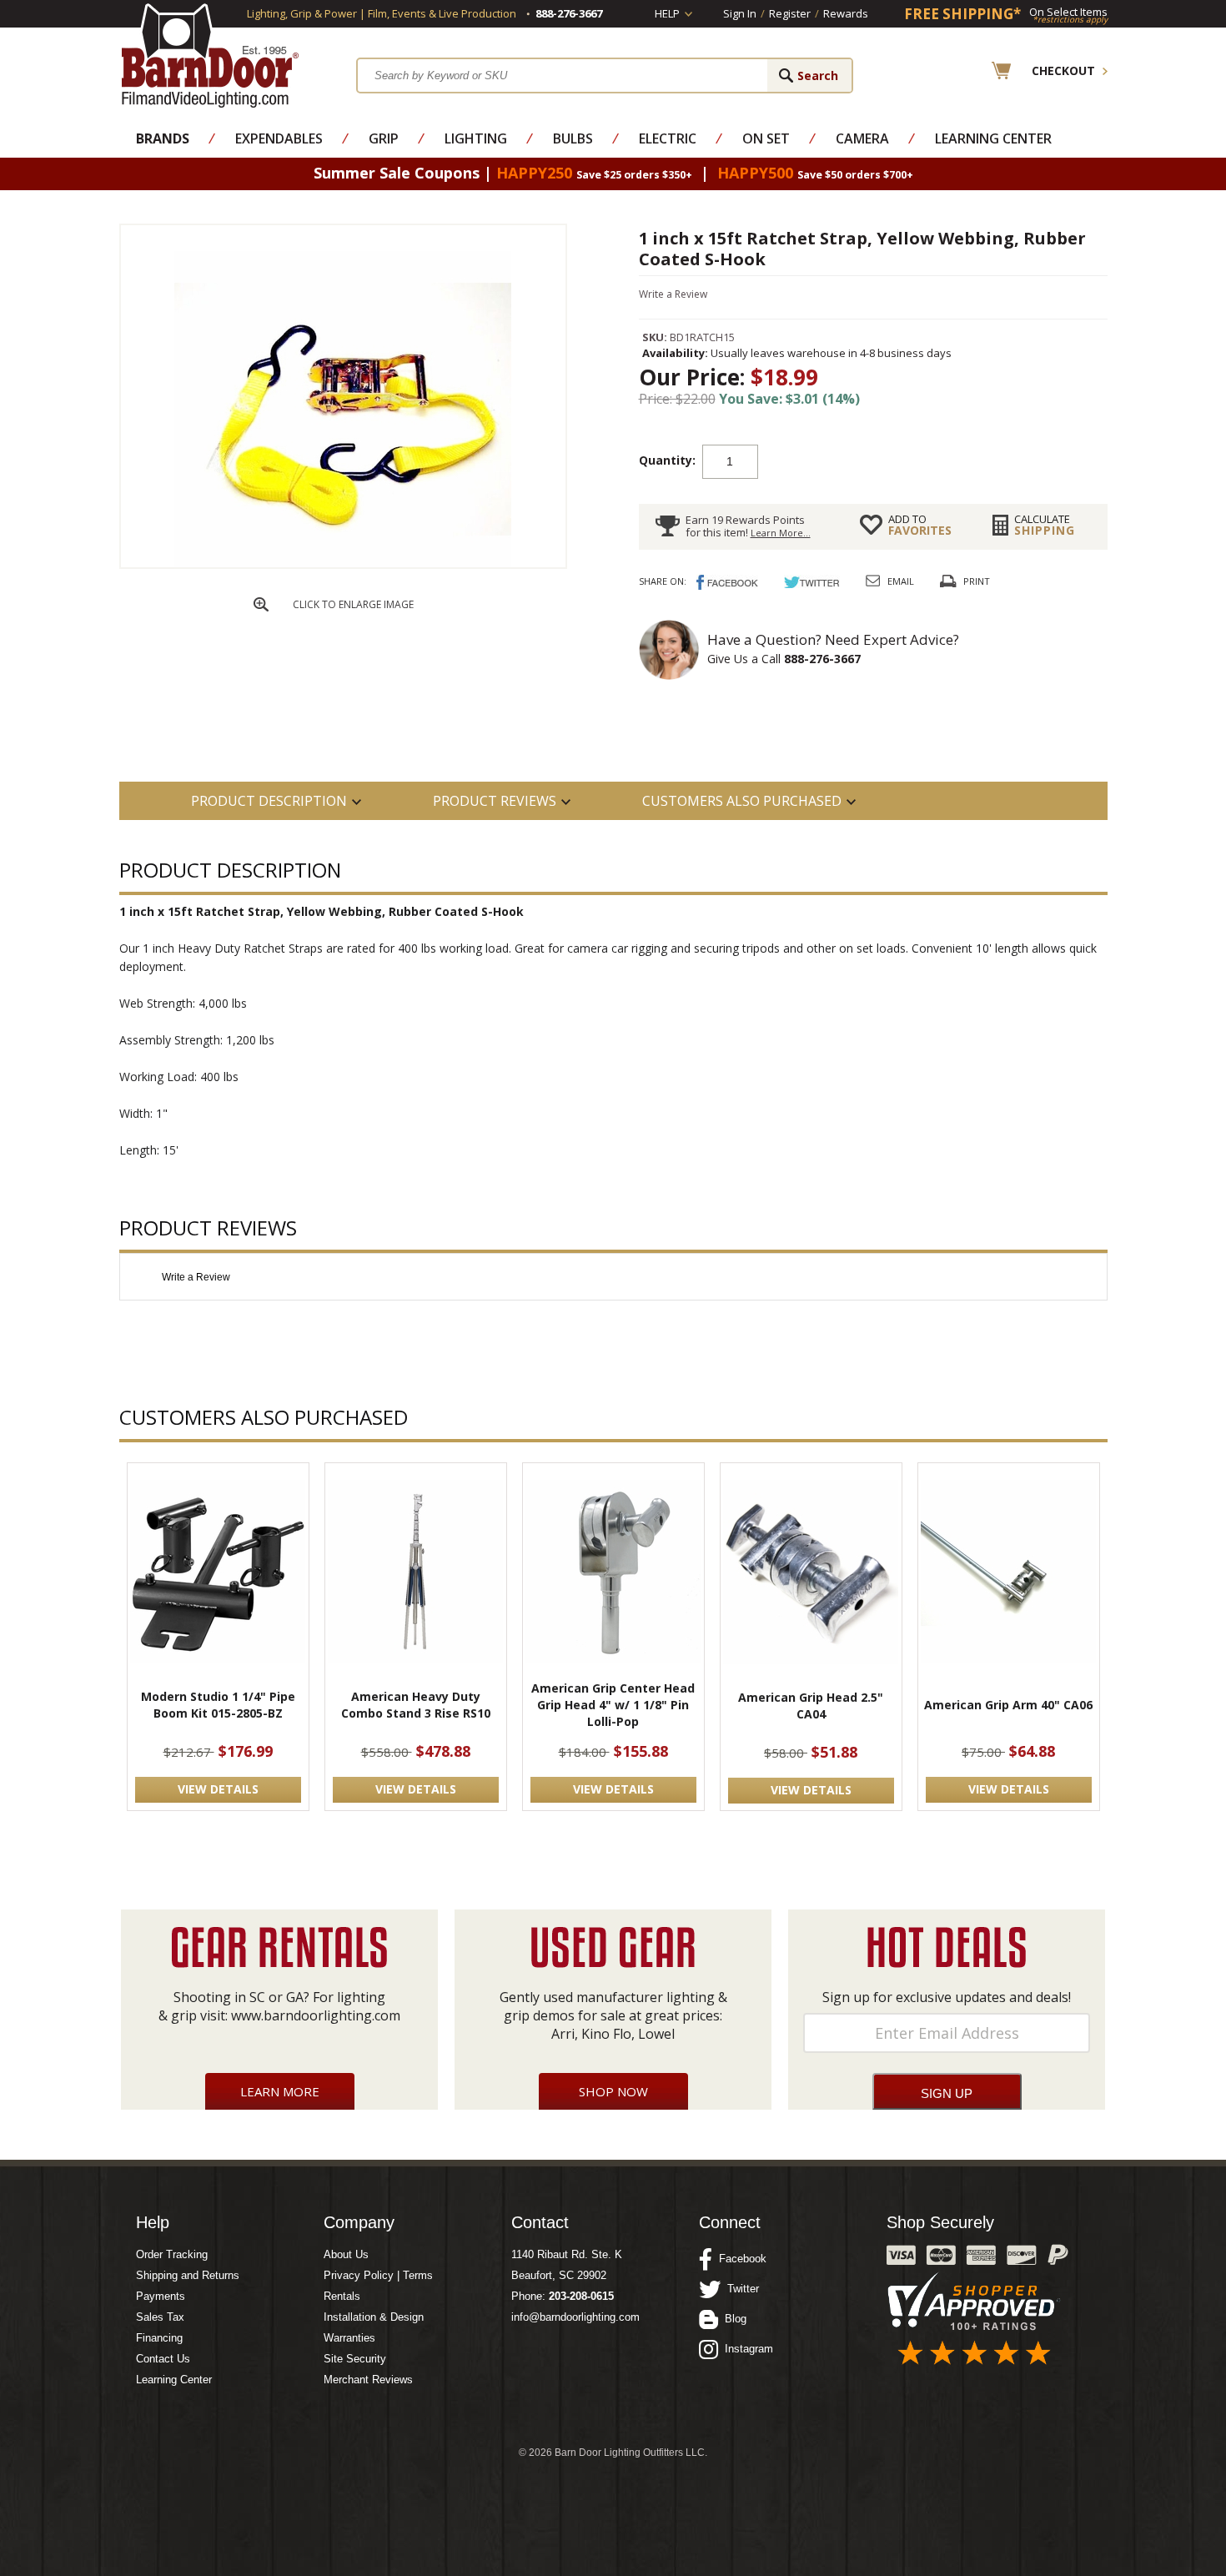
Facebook (739, 2259)
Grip (384, 138)
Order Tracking (172, 2254)
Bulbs (573, 138)
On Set (766, 138)
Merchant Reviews (368, 2380)
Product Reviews (495, 801)
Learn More (280, 2091)
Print (977, 581)
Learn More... (781, 533)
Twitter (740, 2289)
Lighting (476, 138)
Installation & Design (374, 2317)
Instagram (746, 2349)
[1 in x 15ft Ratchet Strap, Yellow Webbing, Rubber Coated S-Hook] (343, 563)
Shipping (1045, 525)
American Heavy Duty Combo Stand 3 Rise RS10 (416, 1705)
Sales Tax (160, 2317)
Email (901, 581)
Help (667, 13)
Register (790, 13)
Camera (862, 138)
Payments (161, 2296)
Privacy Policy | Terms (378, 2275)
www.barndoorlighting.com (316, 2015)
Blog (732, 2319)
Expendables (279, 138)
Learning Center (993, 138)
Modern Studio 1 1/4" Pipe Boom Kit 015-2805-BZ (218, 1705)
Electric (668, 138)
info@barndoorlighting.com (575, 2317)
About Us (346, 2254)
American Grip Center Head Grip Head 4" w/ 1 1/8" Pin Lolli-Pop (613, 1705)
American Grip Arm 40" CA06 (1008, 1705)
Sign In (740, 13)
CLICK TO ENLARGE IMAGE (353, 604)
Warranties (349, 2338)
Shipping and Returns (188, 2275)
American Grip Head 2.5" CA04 (811, 1706)
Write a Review (673, 294)
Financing (159, 2338)
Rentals (342, 2296)
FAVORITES (920, 525)
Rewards (846, 13)
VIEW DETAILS (218, 1789)
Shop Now (613, 2091)
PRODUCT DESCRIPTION (269, 801)
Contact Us (163, 2359)
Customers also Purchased (742, 801)
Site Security (355, 2359)
